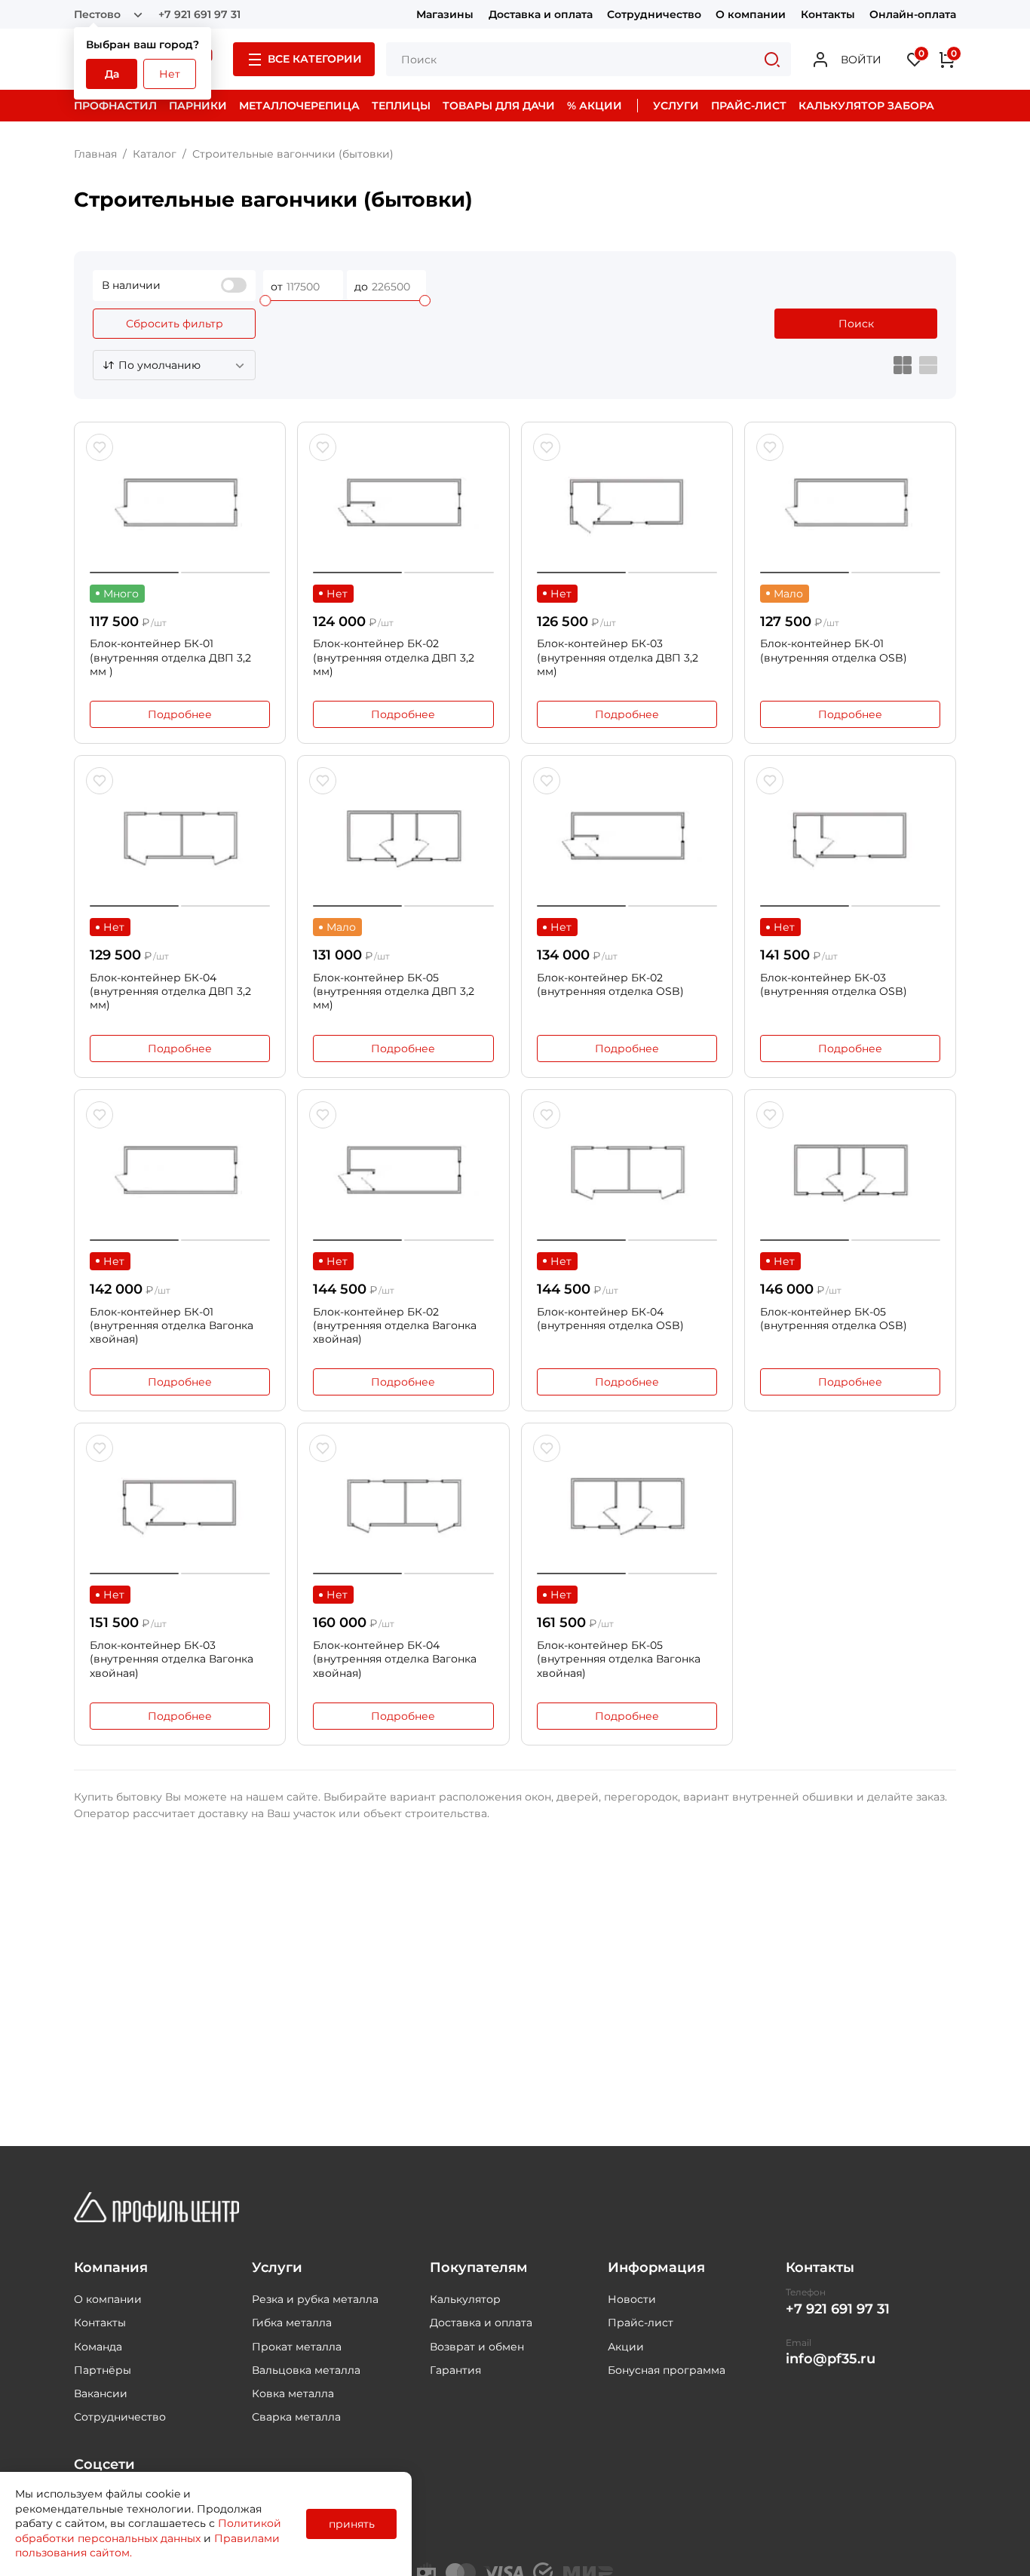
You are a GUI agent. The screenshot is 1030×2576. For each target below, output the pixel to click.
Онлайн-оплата (913, 14)
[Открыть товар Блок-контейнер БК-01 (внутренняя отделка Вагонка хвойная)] (180, 1173)
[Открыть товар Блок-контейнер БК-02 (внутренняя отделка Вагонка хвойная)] (403, 1173)
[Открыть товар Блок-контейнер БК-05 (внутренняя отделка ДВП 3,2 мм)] (403, 839)
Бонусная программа (667, 2370)
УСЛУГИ (676, 106)
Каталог (155, 154)
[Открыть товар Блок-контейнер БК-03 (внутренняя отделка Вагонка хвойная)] (180, 1506)
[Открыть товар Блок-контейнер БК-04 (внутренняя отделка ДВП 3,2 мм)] (180, 839)
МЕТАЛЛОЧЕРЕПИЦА (299, 106)
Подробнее (180, 714)
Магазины (445, 14)
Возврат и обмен (477, 2347)
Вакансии (101, 2393)
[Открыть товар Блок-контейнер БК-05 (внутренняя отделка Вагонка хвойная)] (627, 1506)
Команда (98, 2347)
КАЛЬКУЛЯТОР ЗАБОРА (866, 106)
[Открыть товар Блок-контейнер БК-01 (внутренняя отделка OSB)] (850, 505)
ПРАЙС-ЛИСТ (749, 106)
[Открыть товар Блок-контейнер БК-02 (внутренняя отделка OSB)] (627, 839)
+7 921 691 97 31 (199, 14)
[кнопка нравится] (100, 447)
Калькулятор (465, 2299)
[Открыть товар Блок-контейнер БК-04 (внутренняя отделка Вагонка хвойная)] (403, 1506)
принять (352, 2524)
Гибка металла (292, 2323)
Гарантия (455, 2370)
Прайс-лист (641, 2323)
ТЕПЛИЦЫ (401, 106)
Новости (632, 2299)
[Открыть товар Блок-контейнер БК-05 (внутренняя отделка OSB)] (850, 1173)
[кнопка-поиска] (772, 59)
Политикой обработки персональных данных (148, 2531)
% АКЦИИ (595, 106)
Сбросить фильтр (175, 324)
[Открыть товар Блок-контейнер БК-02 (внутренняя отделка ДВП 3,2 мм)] (403, 505)
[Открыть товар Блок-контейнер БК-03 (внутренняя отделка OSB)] (850, 839)
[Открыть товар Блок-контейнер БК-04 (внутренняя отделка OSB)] (627, 1173)
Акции (626, 2347)
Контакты (828, 14)
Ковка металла (293, 2393)
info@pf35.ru (831, 2359)
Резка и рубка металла (315, 2299)
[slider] (265, 301)
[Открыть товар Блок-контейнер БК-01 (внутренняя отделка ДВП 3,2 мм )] (180, 505)
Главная (95, 154)
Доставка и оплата (541, 14)
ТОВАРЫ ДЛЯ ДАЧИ (499, 106)
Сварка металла (296, 2417)
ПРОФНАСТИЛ (115, 106)
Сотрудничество (654, 14)
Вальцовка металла (306, 2370)
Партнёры (103, 2370)
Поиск (856, 324)
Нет (170, 74)
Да (112, 74)
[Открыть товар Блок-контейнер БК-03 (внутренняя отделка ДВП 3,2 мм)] (627, 505)
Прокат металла (297, 2347)
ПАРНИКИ (198, 106)
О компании (751, 14)
